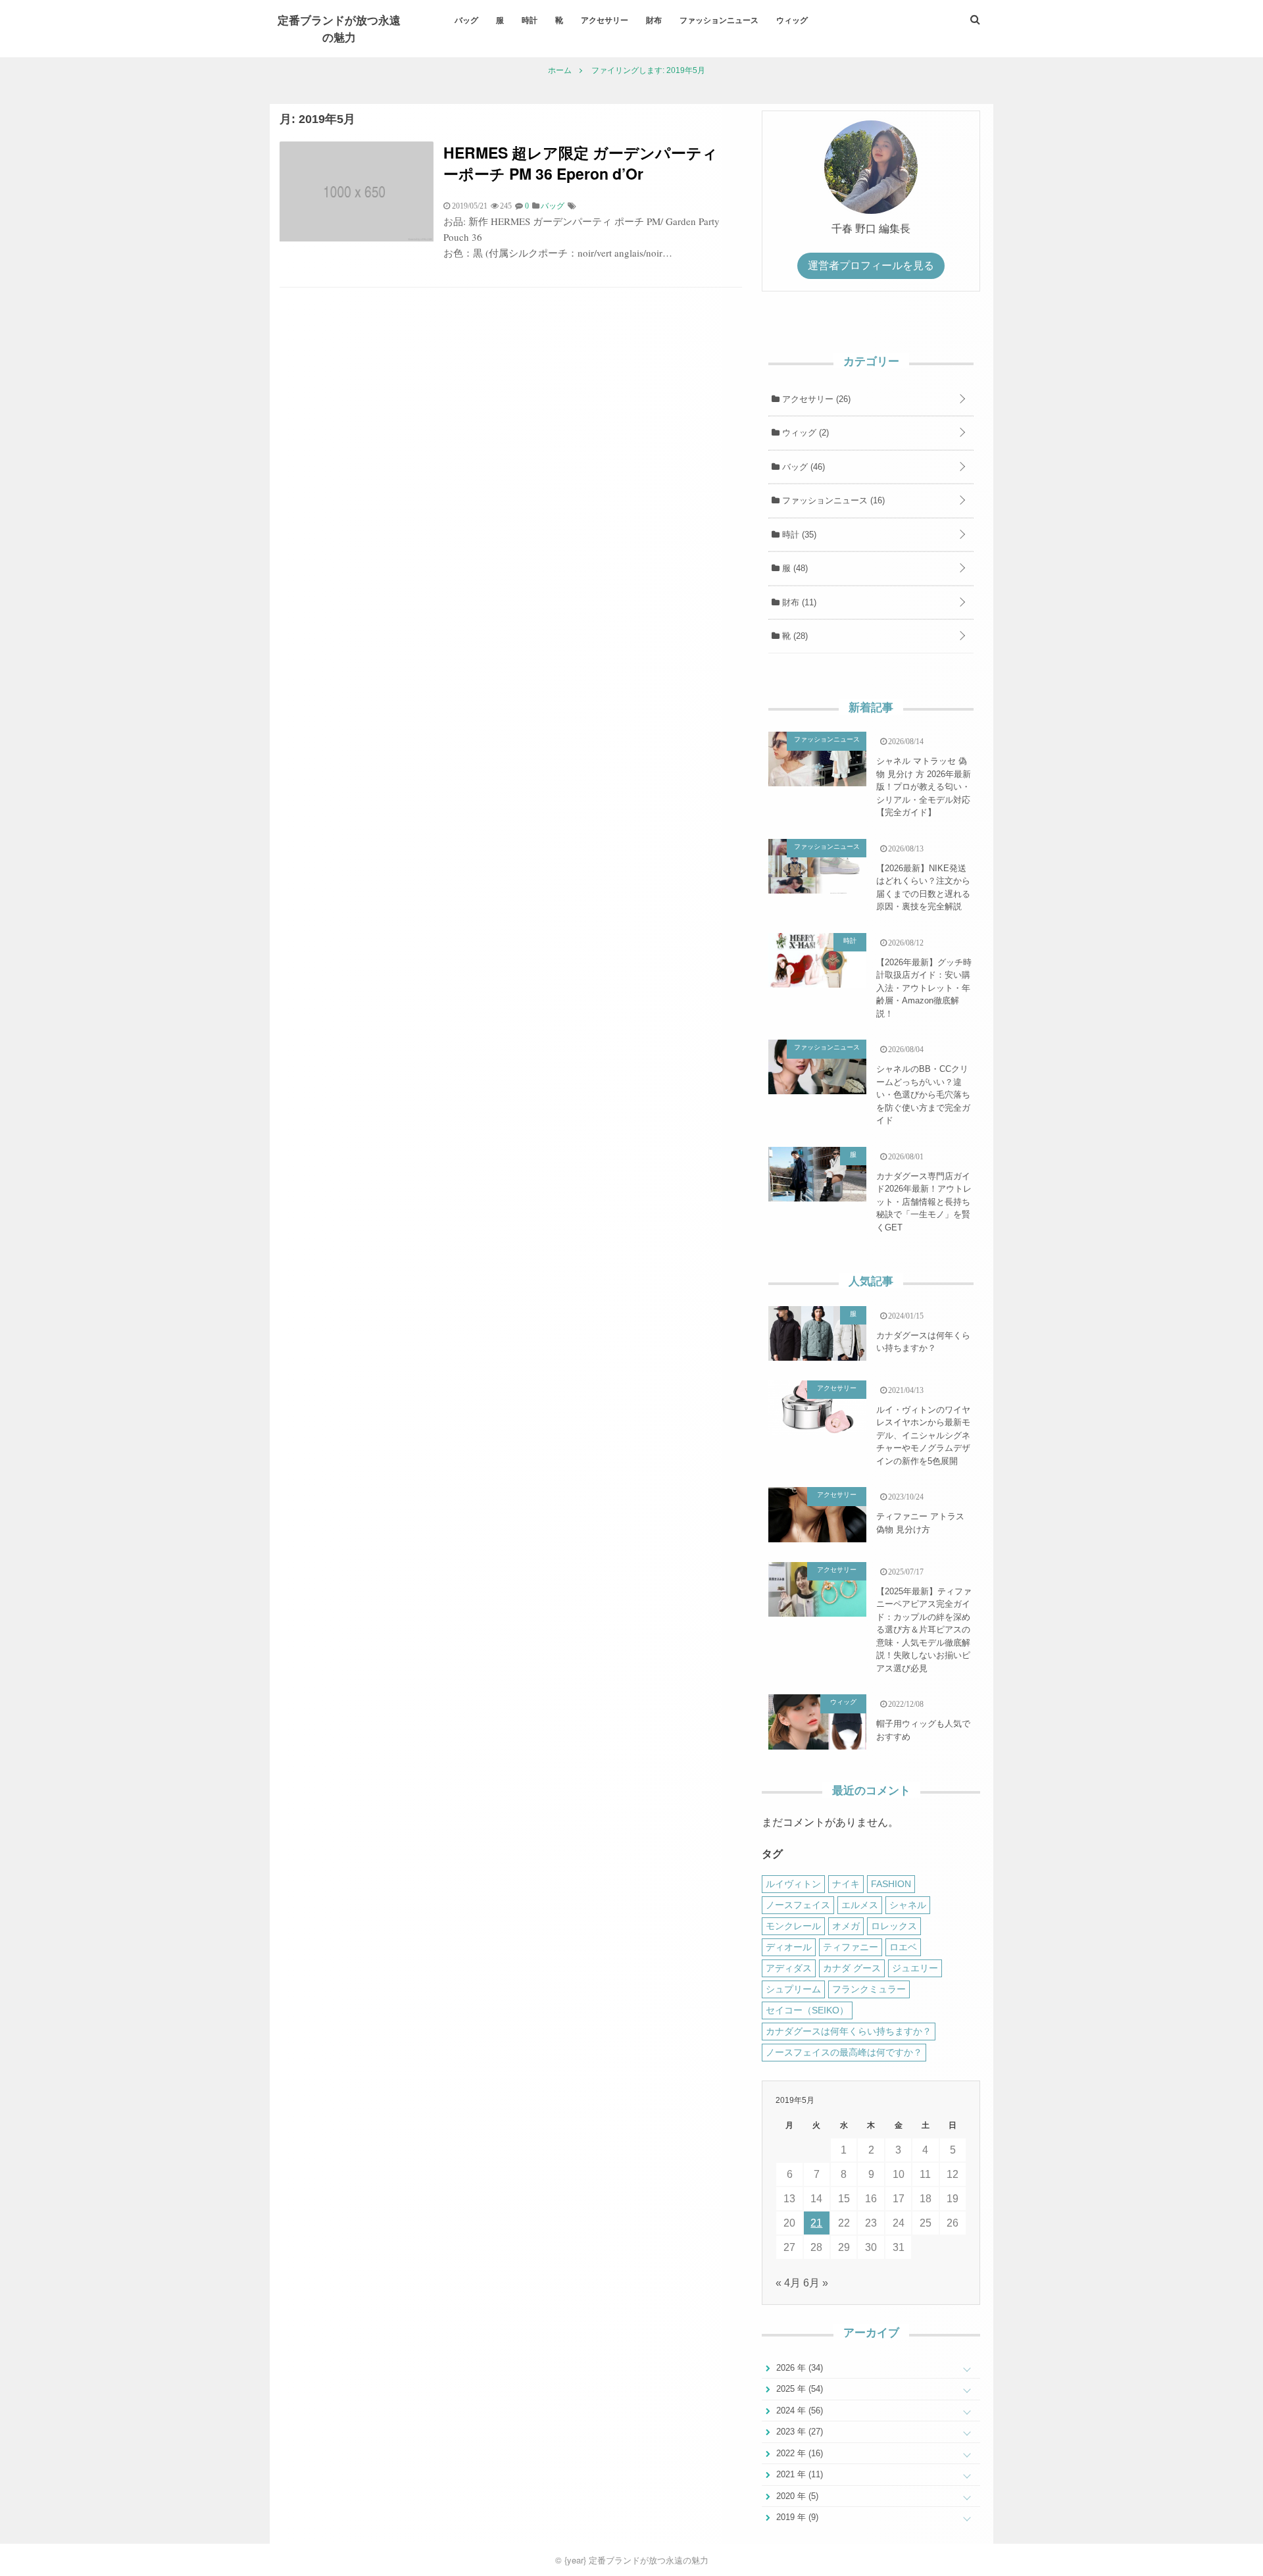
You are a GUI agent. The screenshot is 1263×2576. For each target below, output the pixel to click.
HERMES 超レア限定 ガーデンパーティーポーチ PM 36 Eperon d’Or (581, 163)
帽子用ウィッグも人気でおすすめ (923, 1730)
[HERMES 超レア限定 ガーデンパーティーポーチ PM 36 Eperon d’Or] (357, 238)
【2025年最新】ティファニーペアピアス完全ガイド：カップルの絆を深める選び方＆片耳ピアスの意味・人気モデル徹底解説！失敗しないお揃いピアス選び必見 (924, 1630)
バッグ (466, 20)
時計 (530, 20)
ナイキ (846, 1884)
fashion (891, 1884)
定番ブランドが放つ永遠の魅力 (339, 28)
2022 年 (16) (798, 2453)
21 (816, 2223)
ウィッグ (792, 20)
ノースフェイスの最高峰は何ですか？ (844, 2052)
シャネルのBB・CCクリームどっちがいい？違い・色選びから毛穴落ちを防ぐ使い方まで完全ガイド (923, 1095)
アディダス (789, 1968)
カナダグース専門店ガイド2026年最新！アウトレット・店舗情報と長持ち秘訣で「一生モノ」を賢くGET (924, 1202)
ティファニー (851, 1947)
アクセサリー (605, 20)
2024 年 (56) (798, 2411)
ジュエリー (915, 1968)
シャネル (908, 1905)
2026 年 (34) (798, 2368)
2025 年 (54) (798, 2389)
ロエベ (903, 1947)
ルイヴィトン (793, 1884)
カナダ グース (852, 1968)
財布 (654, 20)
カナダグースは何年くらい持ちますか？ (923, 1342)
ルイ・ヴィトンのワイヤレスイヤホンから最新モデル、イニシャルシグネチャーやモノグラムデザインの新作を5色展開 (923, 1435)
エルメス (860, 1905)
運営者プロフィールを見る (871, 265)
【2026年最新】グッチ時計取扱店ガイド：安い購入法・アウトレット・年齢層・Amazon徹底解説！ (924, 988)
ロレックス (894, 1926)
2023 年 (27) (798, 2432)
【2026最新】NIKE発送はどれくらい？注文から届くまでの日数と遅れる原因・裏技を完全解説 (923, 888)
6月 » (816, 2283)
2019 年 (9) (796, 2517)
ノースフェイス (798, 1905)
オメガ (846, 1926)
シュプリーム (793, 1989)
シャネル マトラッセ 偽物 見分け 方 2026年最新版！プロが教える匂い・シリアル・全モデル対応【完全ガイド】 (924, 787)
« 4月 (788, 2283)
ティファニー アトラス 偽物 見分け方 (920, 1523)
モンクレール (793, 1926)
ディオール (789, 1947)
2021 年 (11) (798, 2474)
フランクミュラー (869, 1989)
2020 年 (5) (796, 2496)
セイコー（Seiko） (807, 2010)
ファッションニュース (719, 20)
